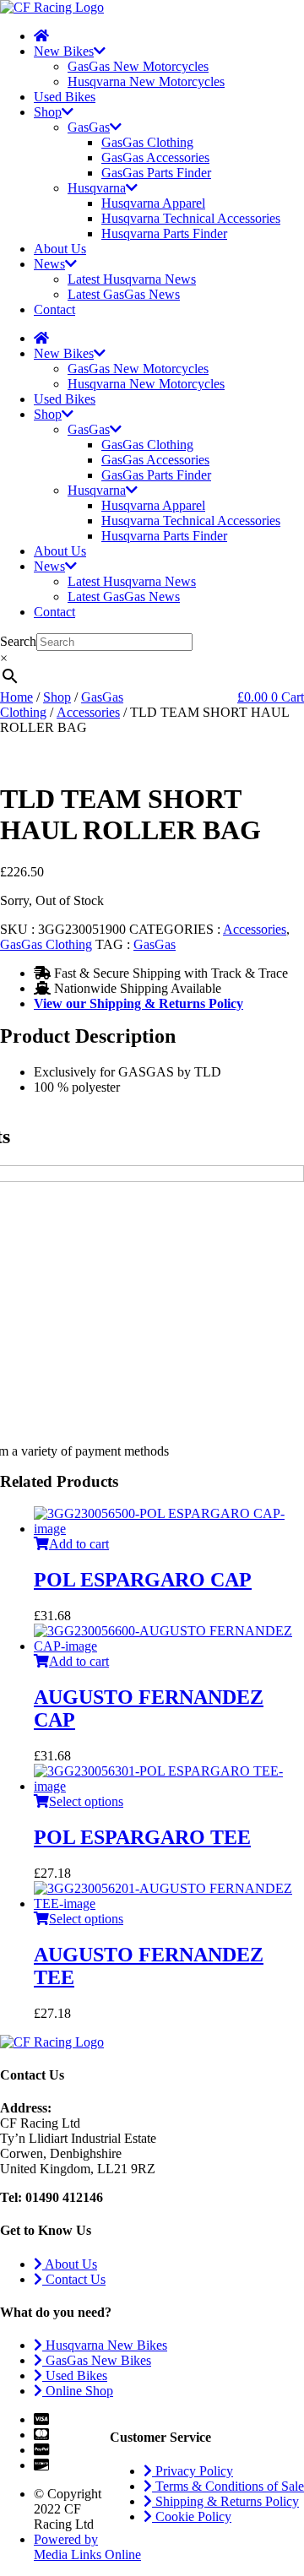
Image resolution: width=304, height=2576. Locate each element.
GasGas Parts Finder (156, 173)
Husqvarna (97, 188)
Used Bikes (65, 97)
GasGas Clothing (147, 142)
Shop (48, 112)
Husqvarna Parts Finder (164, 233)
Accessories (88, 712)
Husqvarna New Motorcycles (146, 81)
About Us (60, 249)
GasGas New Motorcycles (138, 66)
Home (16, 697)
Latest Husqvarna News (132, 279)
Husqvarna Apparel (153, 203)
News (49, 264)
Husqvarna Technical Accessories (191, 218)
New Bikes (64, 51)
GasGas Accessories (155, 157)
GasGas (89, 127)
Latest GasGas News (124, 294)
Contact (54, 309)
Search (18, 641)
